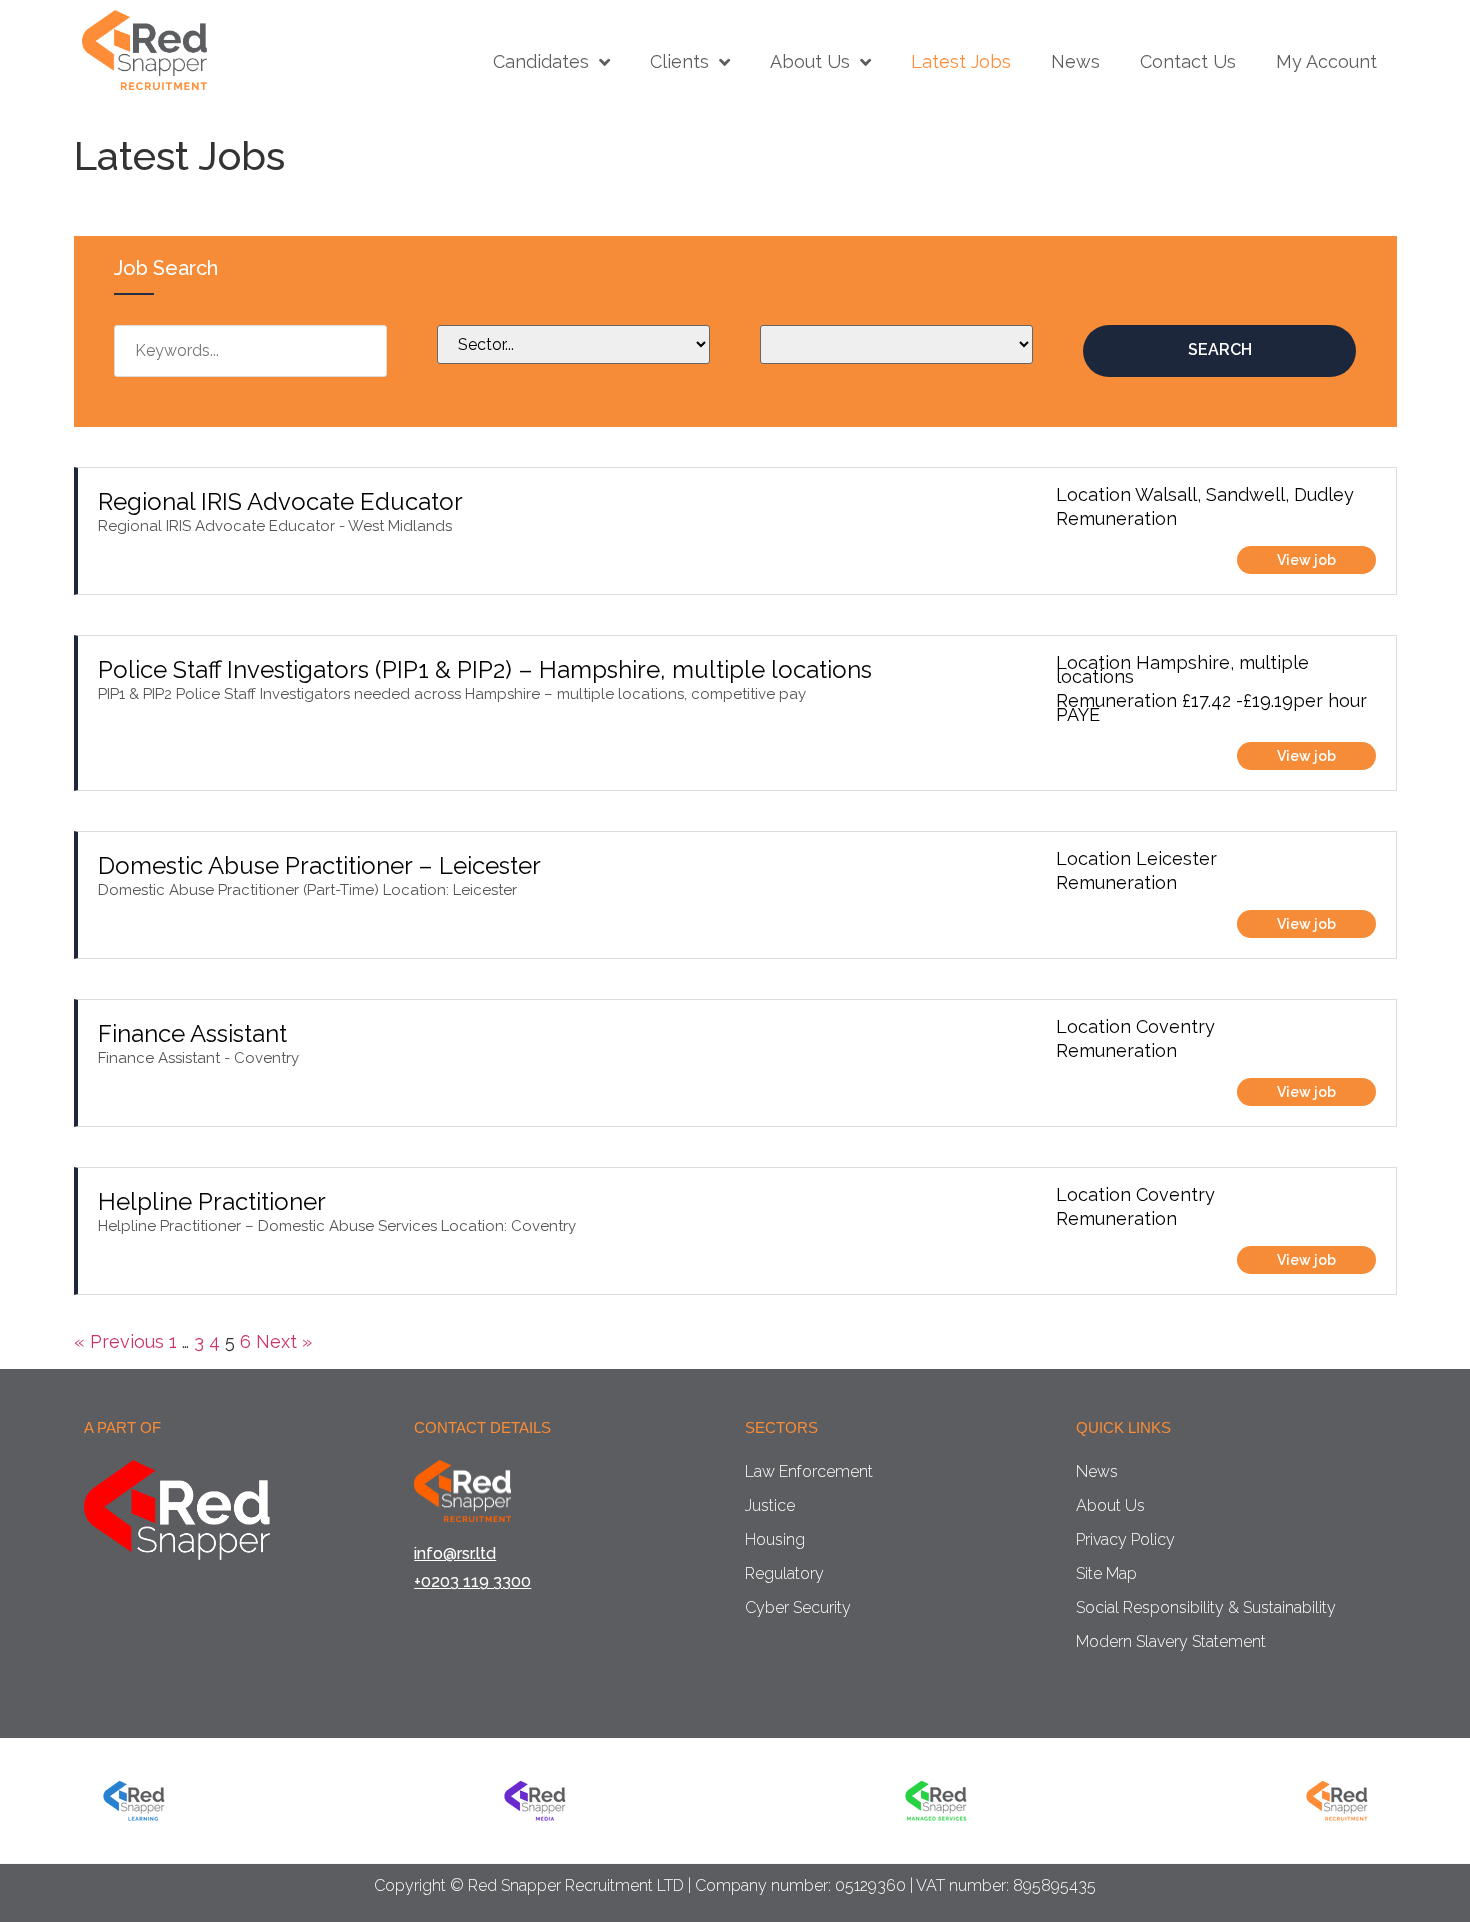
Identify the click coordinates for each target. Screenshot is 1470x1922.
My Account (1326, 62)
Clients (679, 62)
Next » (284, 1341)
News (1075, 62)
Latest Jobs (961, 62)
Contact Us (1188, 62)
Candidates (541, 62)
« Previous (119, 1341)
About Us (810, 62)
